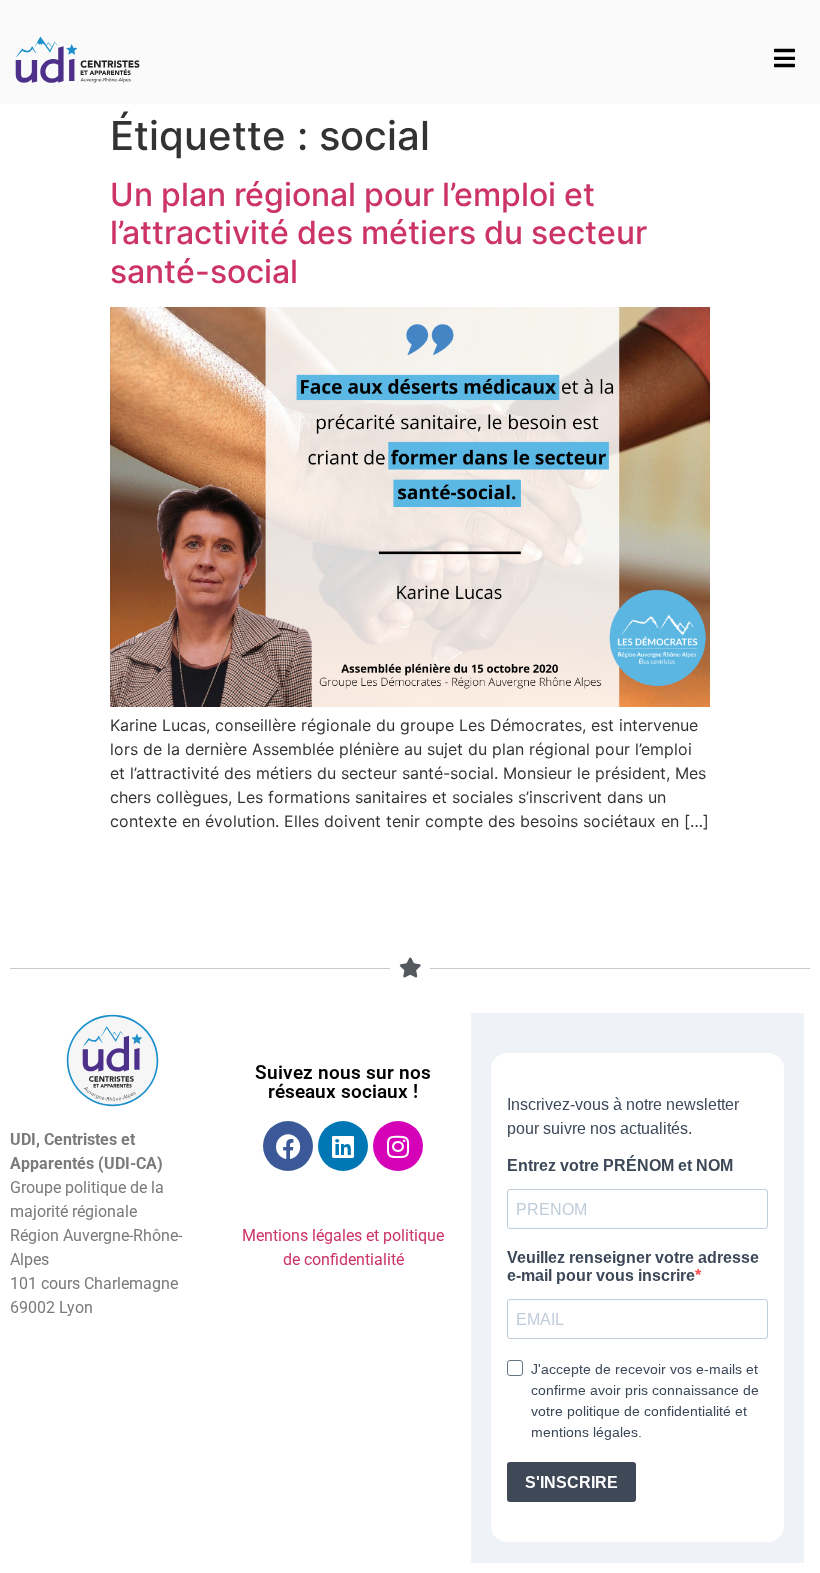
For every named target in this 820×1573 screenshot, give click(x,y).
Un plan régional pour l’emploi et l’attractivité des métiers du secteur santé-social (378, 233)
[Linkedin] (343, 1146)
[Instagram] (398, 1146)
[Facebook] (288, 1146)
